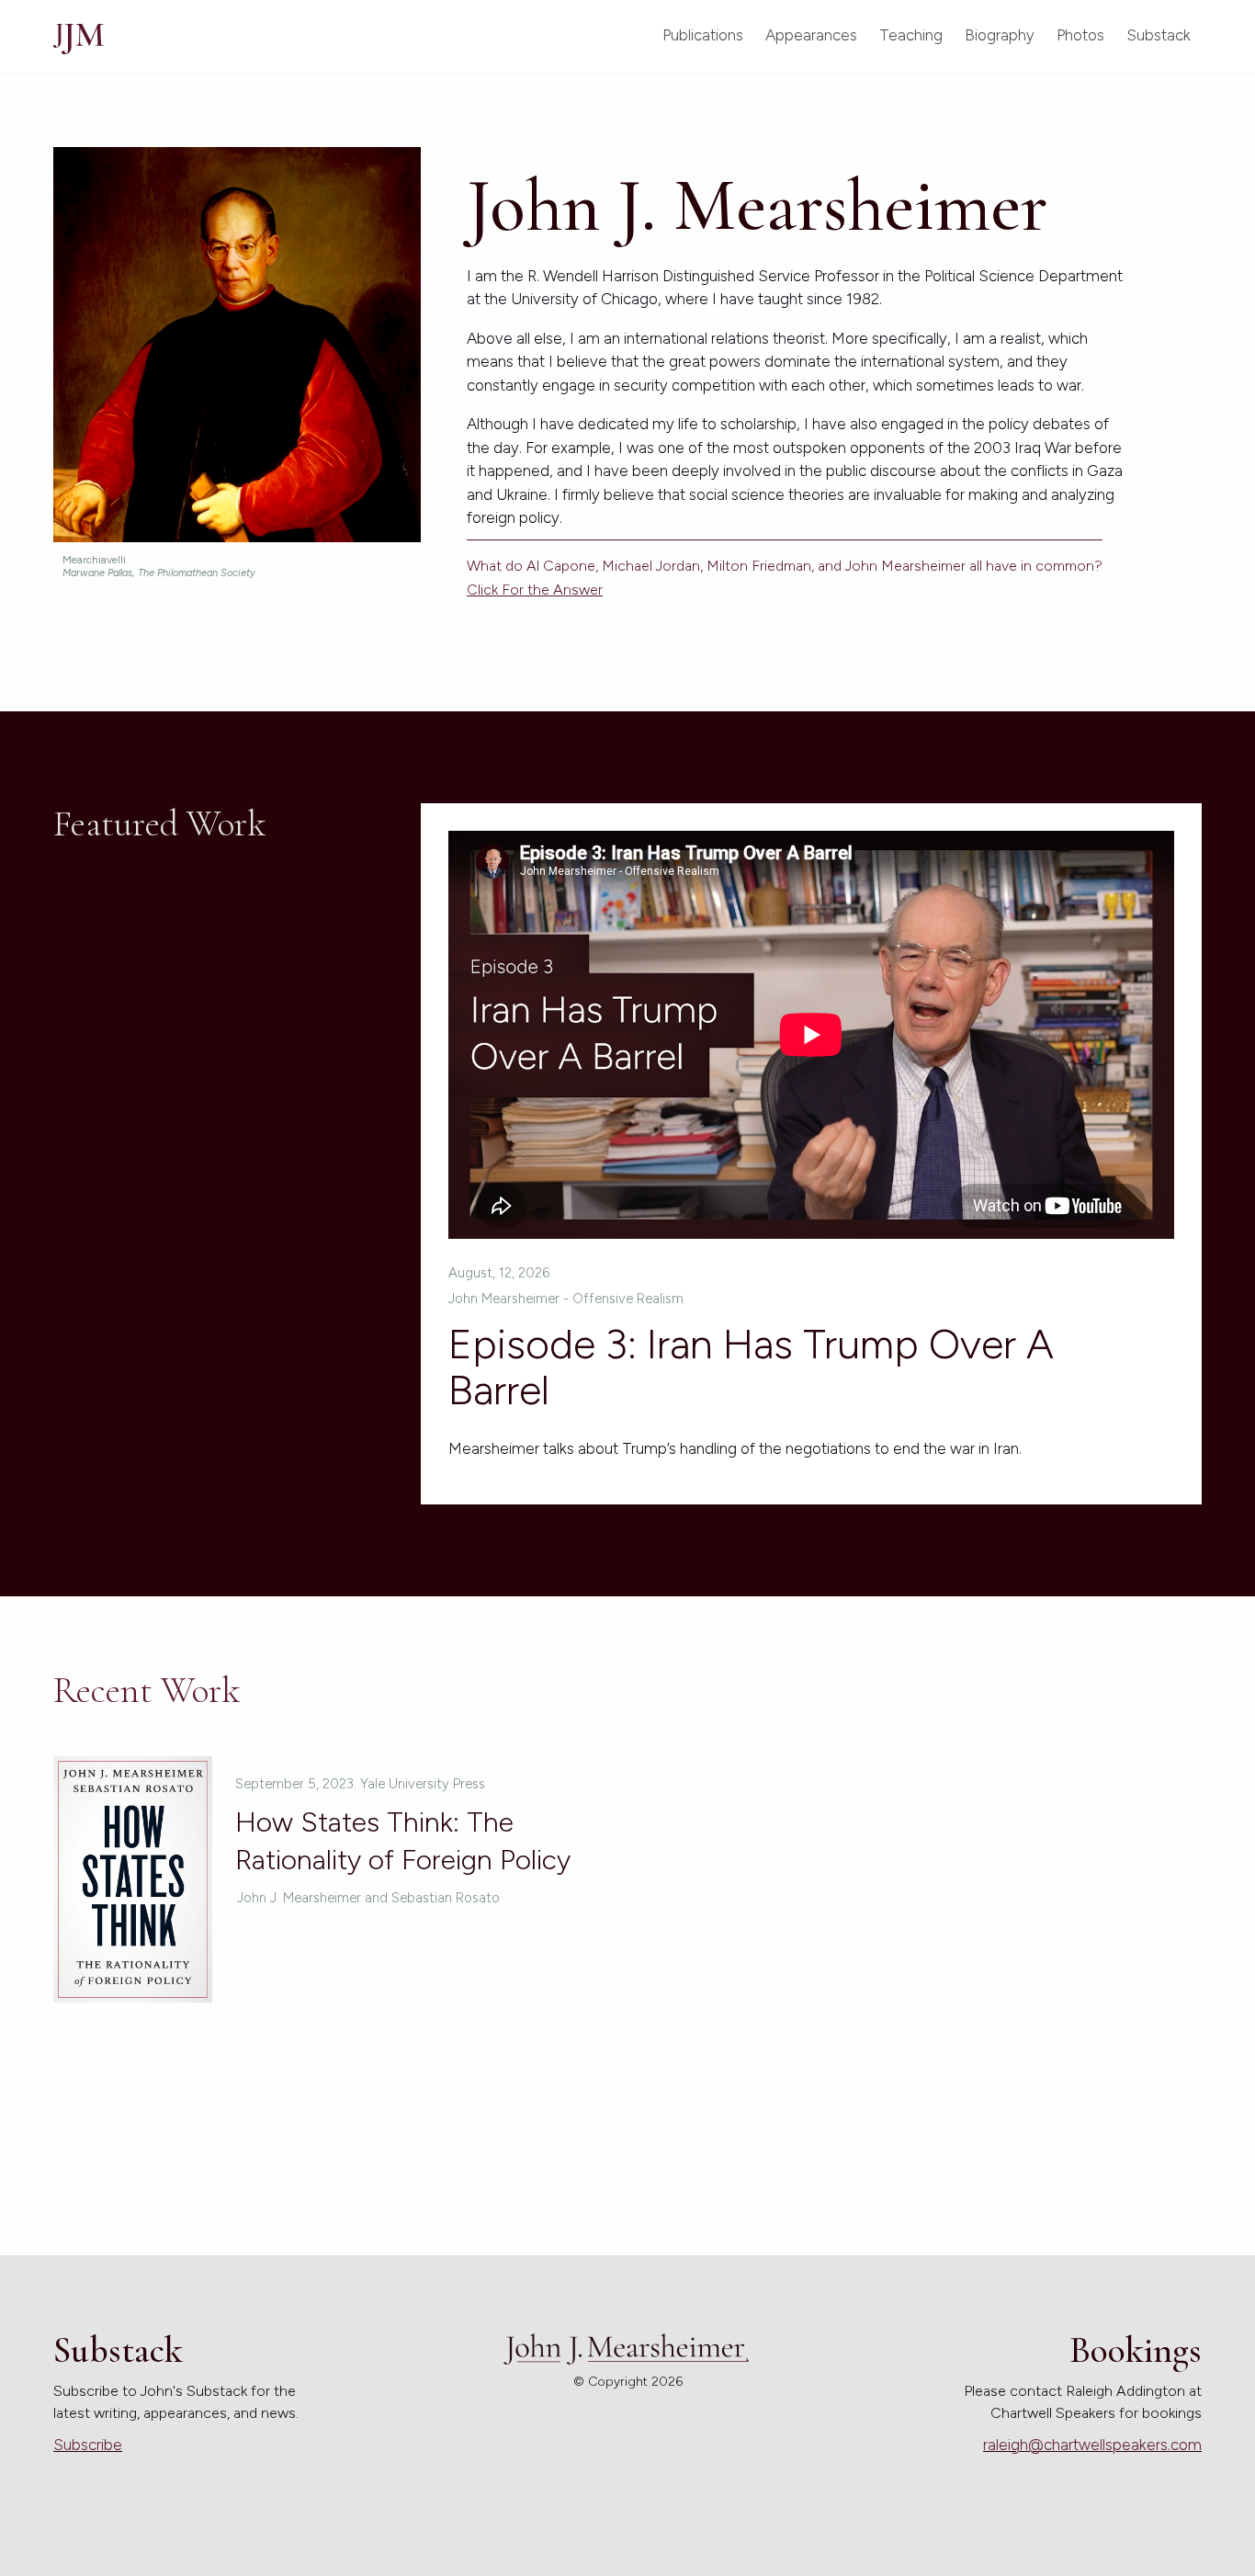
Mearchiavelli (159, 566)
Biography (1000, 35)
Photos (1080, 35)
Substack (1159, 35)
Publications (703, 35)
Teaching (911, 35)
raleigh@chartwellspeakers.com (1092, 2445)
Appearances (811, 35)
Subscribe (88, 2445)
